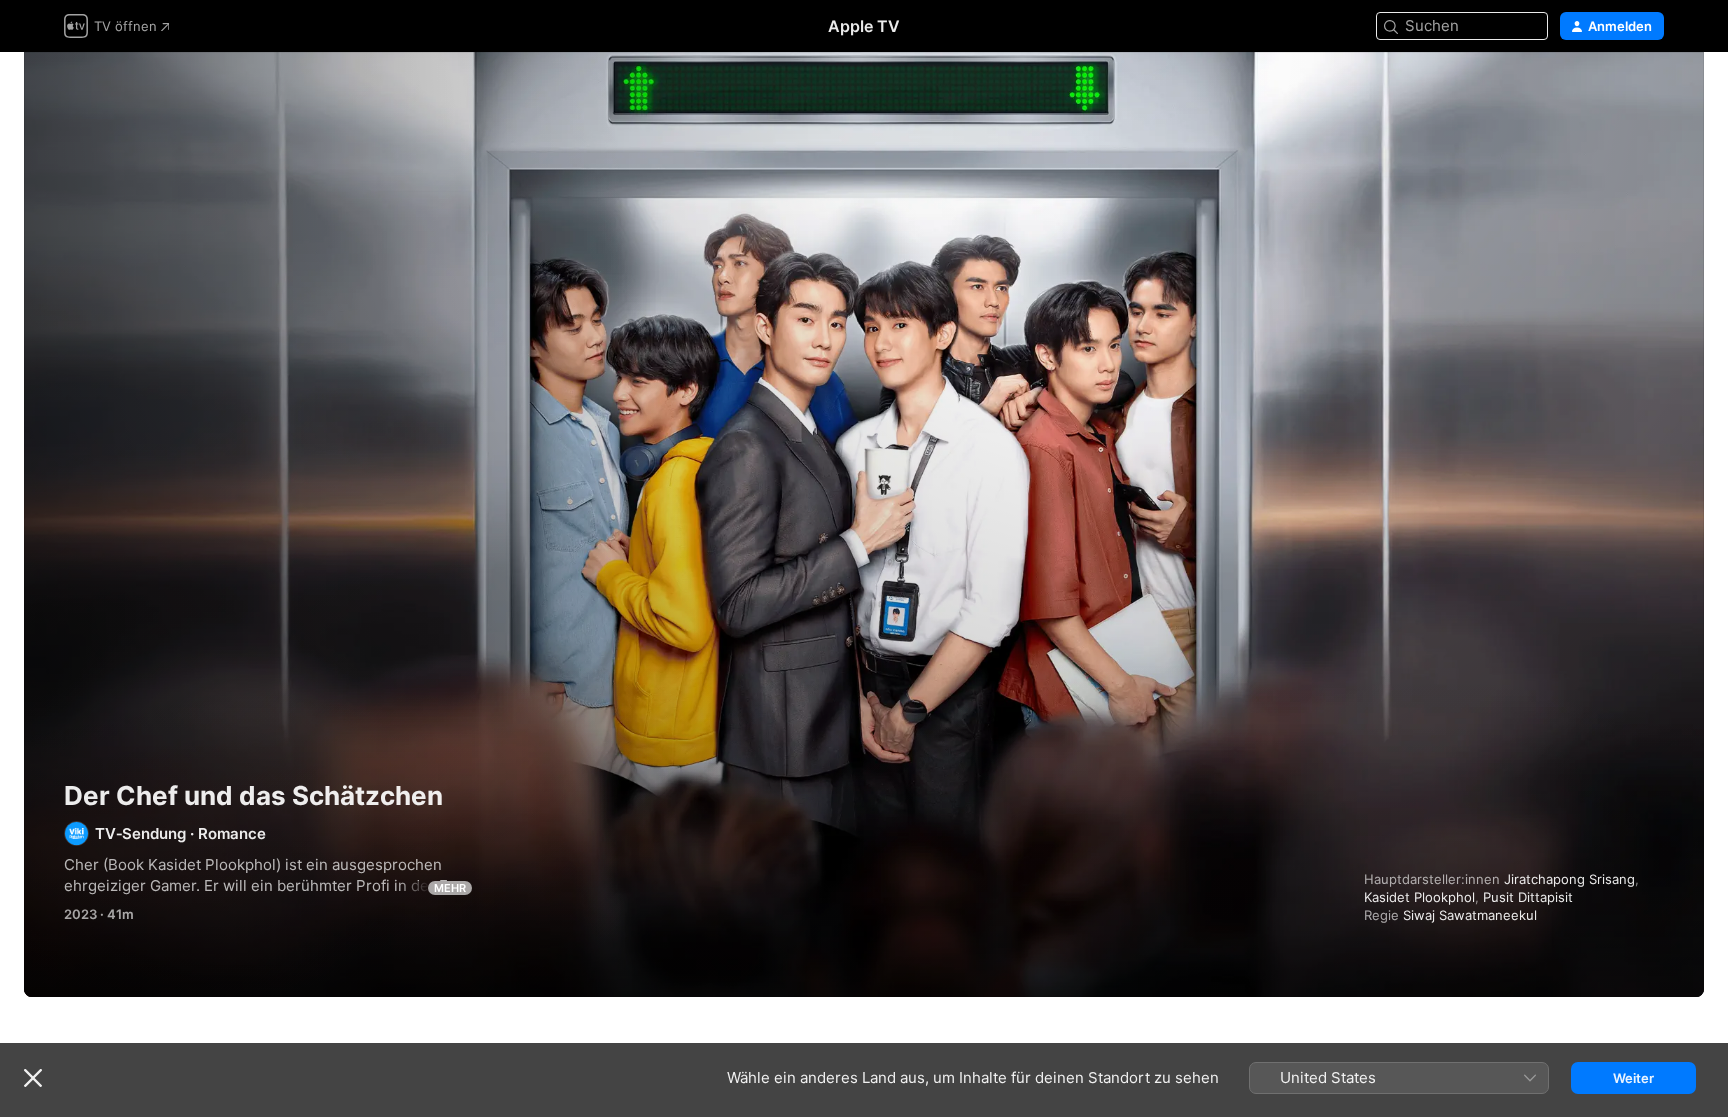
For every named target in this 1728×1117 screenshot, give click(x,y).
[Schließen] (33, 1078)
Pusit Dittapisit (1528, 897)
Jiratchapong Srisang (1569, 879)
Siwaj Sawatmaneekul (1470, 915)
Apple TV (864, 26)
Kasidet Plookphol (1419, 897)
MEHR (450, 888)
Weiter (1633, 1078)
